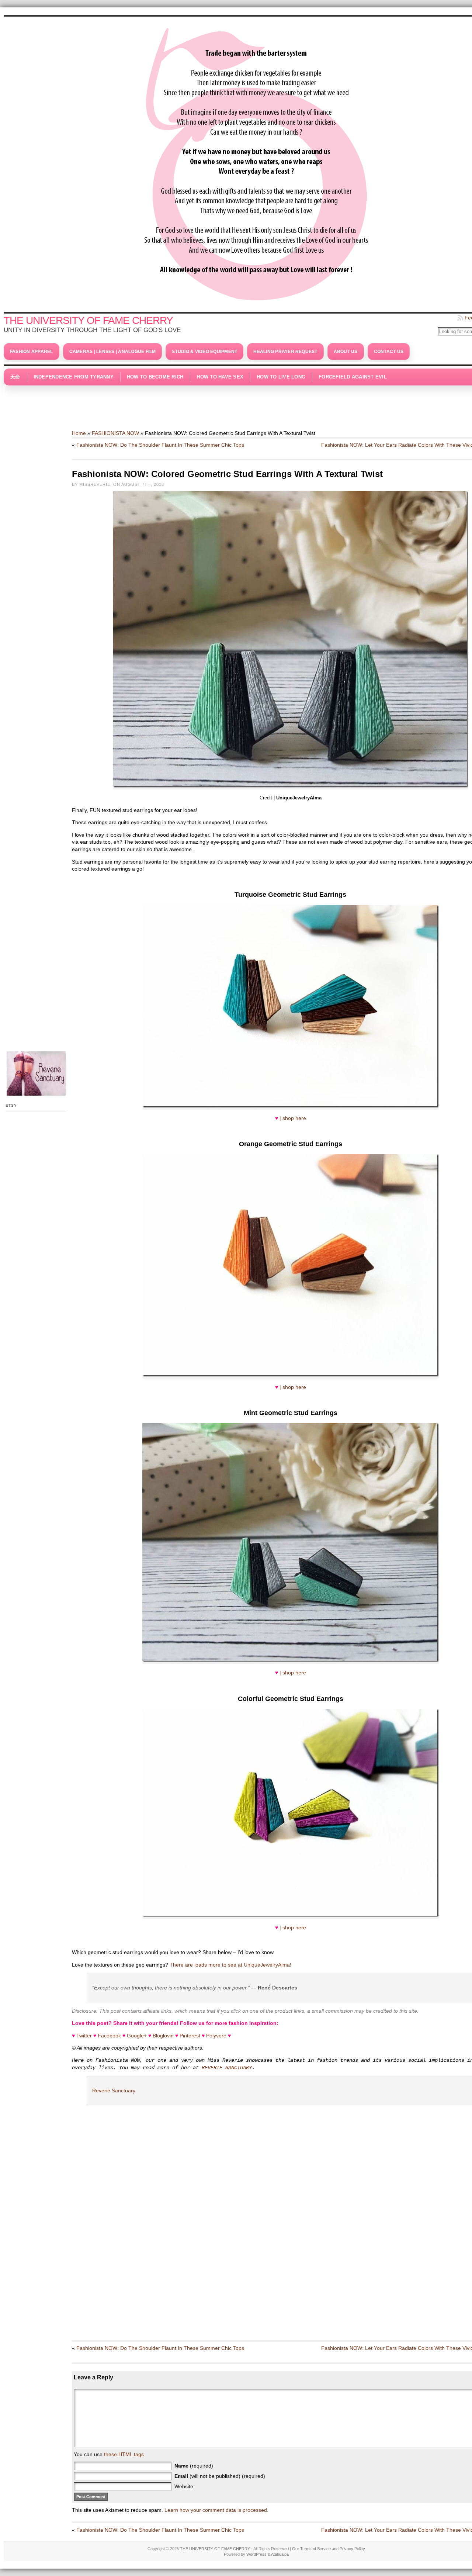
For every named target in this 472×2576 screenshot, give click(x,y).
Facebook (109, 2036)
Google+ (137, 2036)
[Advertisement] (256, 404)
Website (184, 2486)
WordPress (256, 2554)
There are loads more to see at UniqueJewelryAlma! (230, 1965)
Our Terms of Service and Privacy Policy (329, 2549)
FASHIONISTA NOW (115, 433)
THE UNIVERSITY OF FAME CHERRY (88, 320)
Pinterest (190, 2036)
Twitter (84, 2036)
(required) (194, 2466)
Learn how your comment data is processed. (216, 2510)
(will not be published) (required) (220, 2476)
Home (79, 433)
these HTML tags (124, 2454)
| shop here (293, 1118)
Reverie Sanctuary (114, 2091)
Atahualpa (280, 2554)
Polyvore (216, 2036)
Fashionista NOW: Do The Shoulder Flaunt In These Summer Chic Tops (160, 445)
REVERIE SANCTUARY (227, 2068)
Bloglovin (163, 2036)
